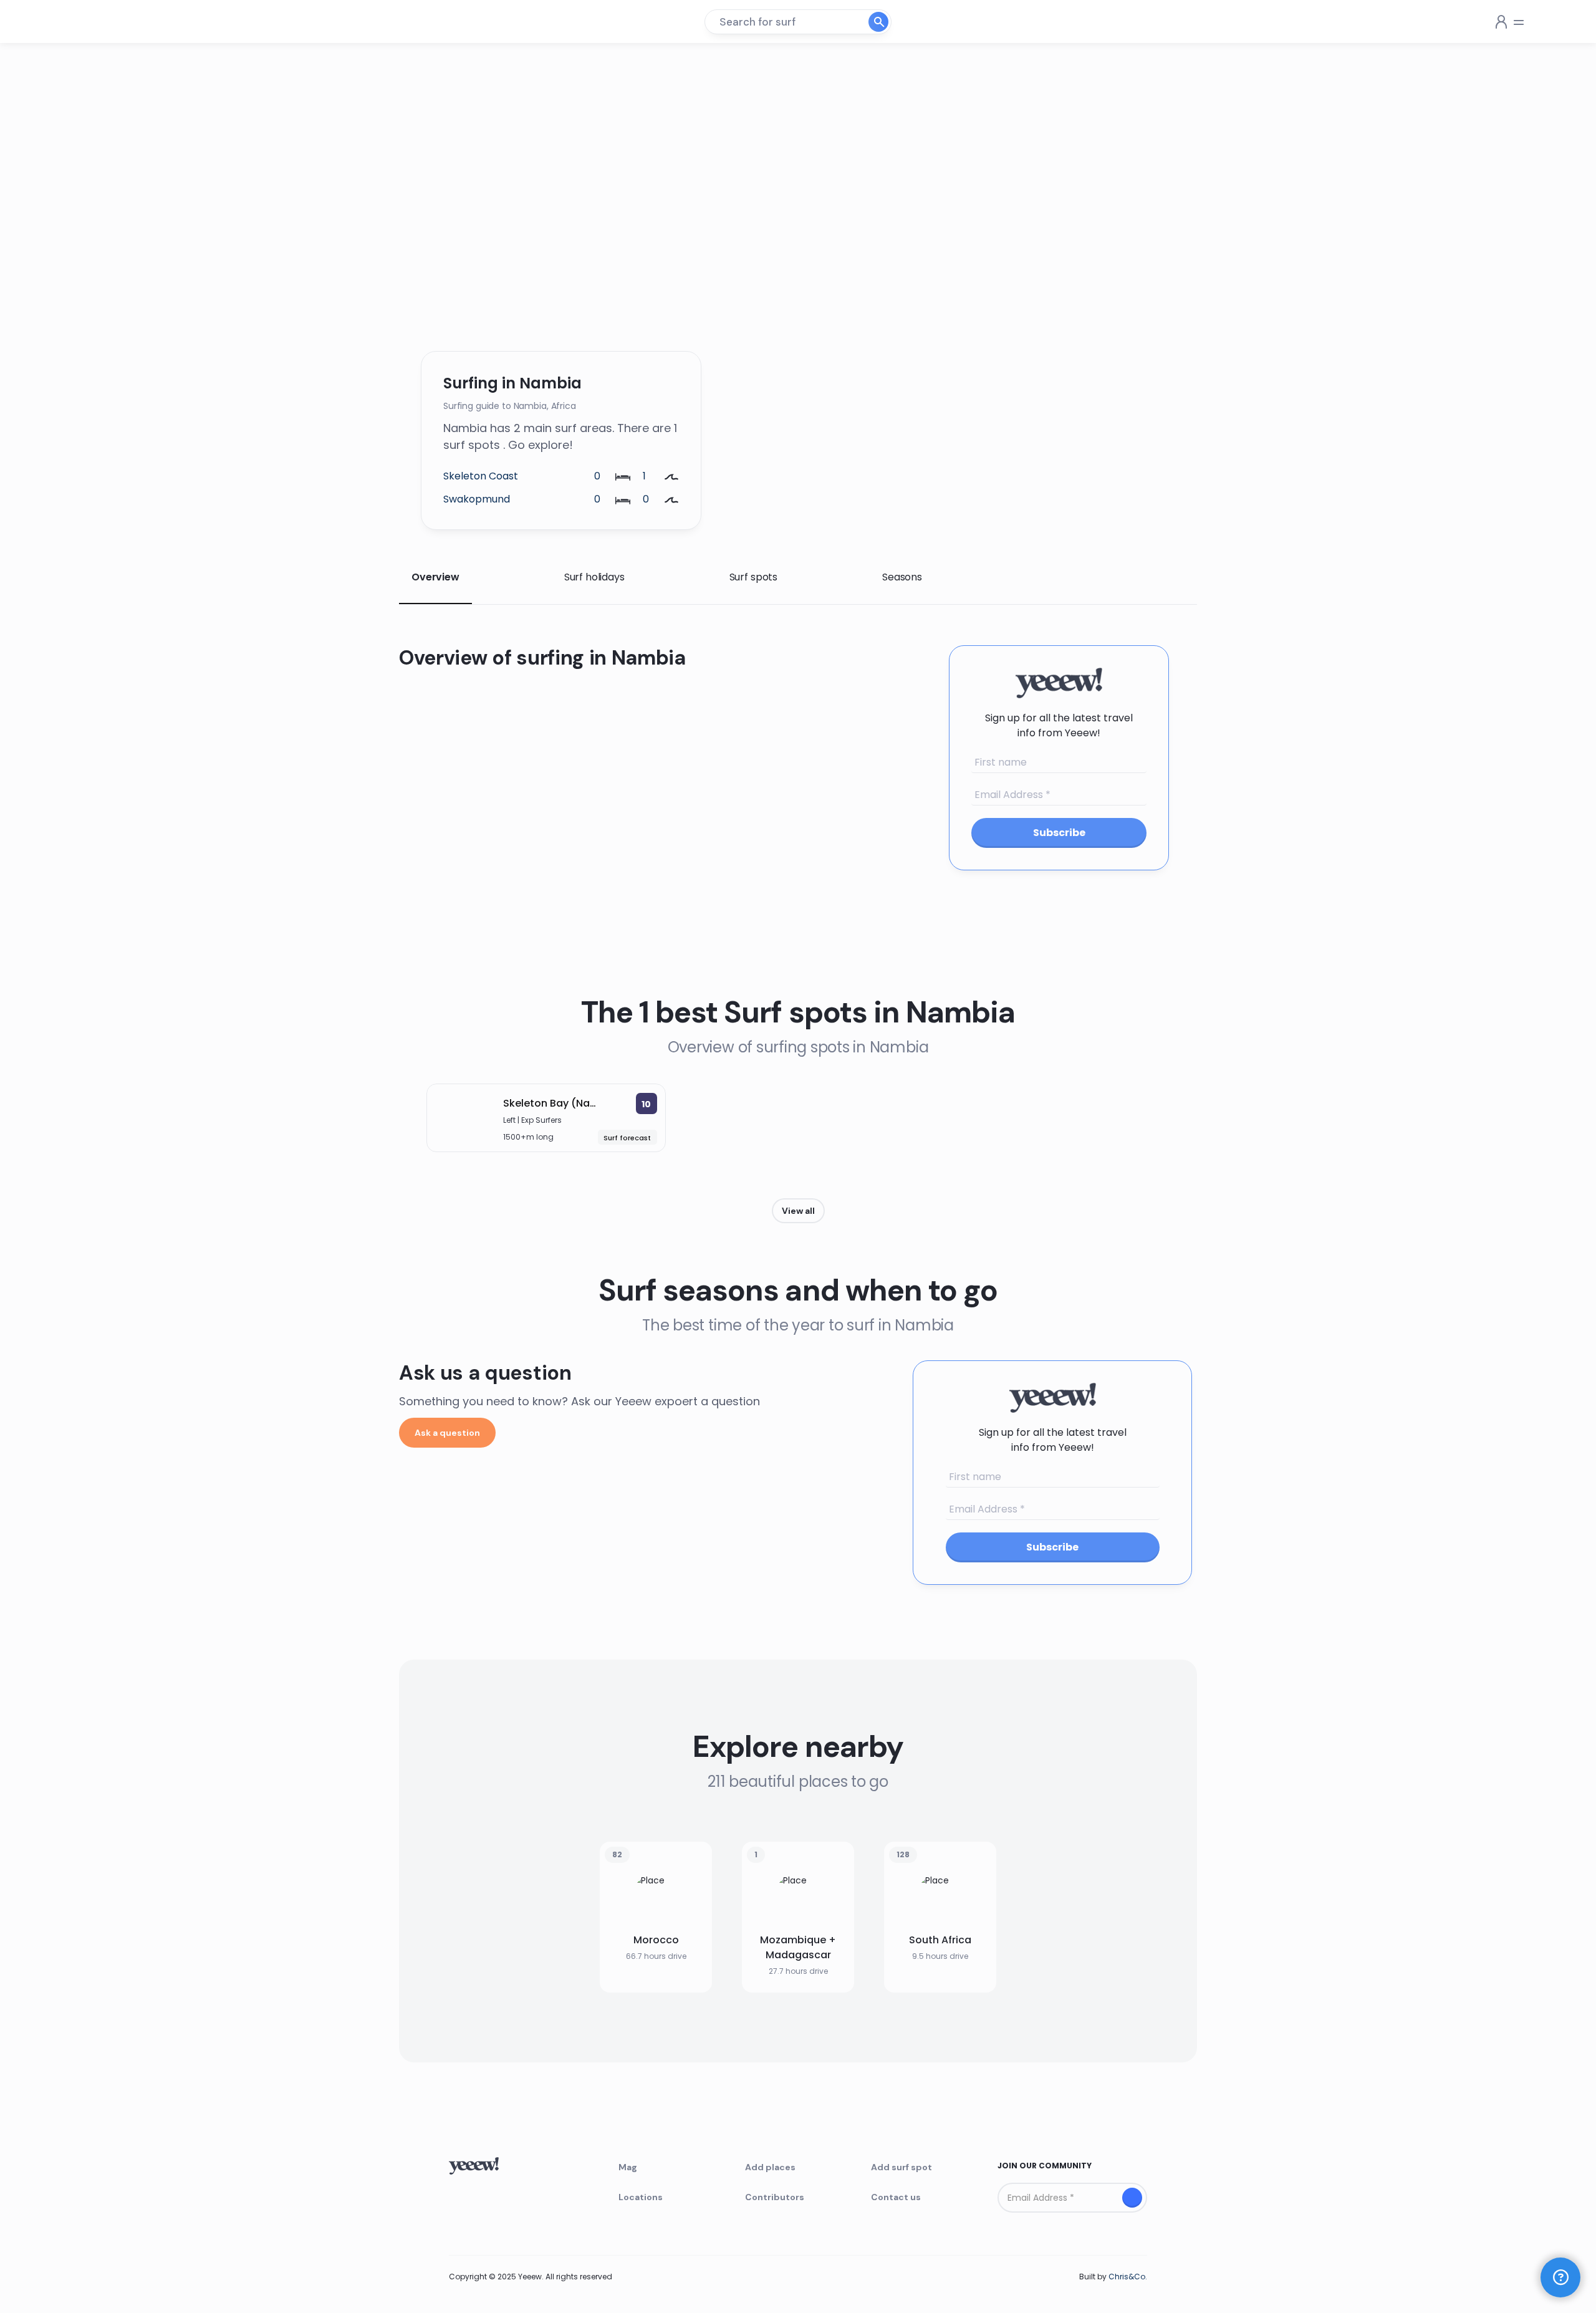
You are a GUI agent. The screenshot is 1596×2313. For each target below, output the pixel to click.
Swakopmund (477, 499)
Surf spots (753, 577)
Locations (641, 2197)
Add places (770, 2167)
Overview (435, 577)
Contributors (775, 2197)
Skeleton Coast (481, 476)
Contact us (896, 2197)
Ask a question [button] (447, 1433)
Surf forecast (627, 1138)
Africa (564, 406)
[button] (1560, 2277)
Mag (628, 2167)
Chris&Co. (1128, 2277)
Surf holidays (594, 577)
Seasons (902, 577)
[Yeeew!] (95, 22)
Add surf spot (901, 2167)
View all (798, 1211)
